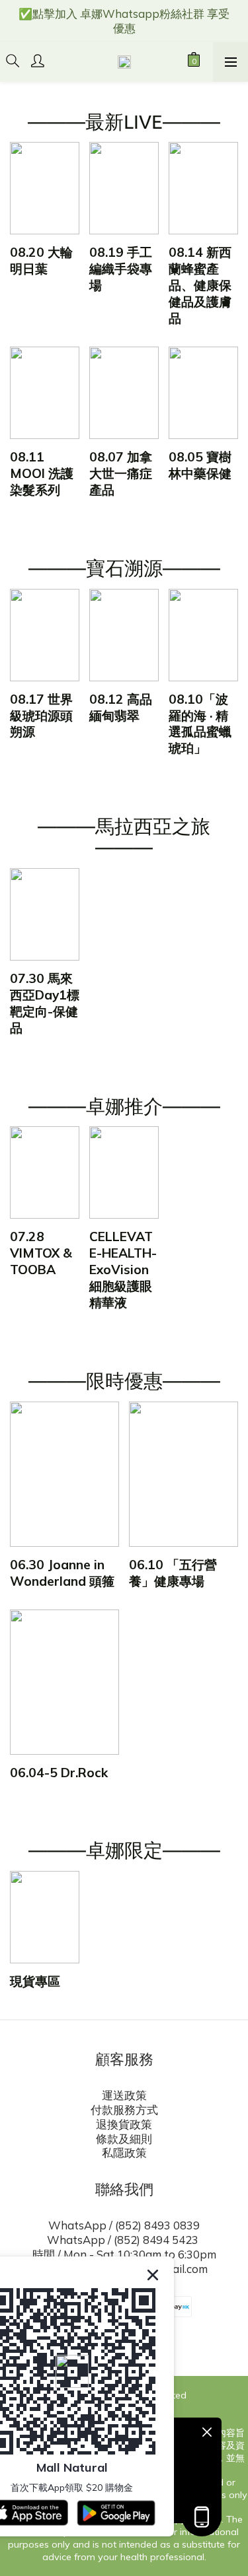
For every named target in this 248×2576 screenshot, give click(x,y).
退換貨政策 (124, 2124)
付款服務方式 (124, 2110)
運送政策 (124, 2095)
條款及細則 (124, 2139)
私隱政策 (124, 2152)
